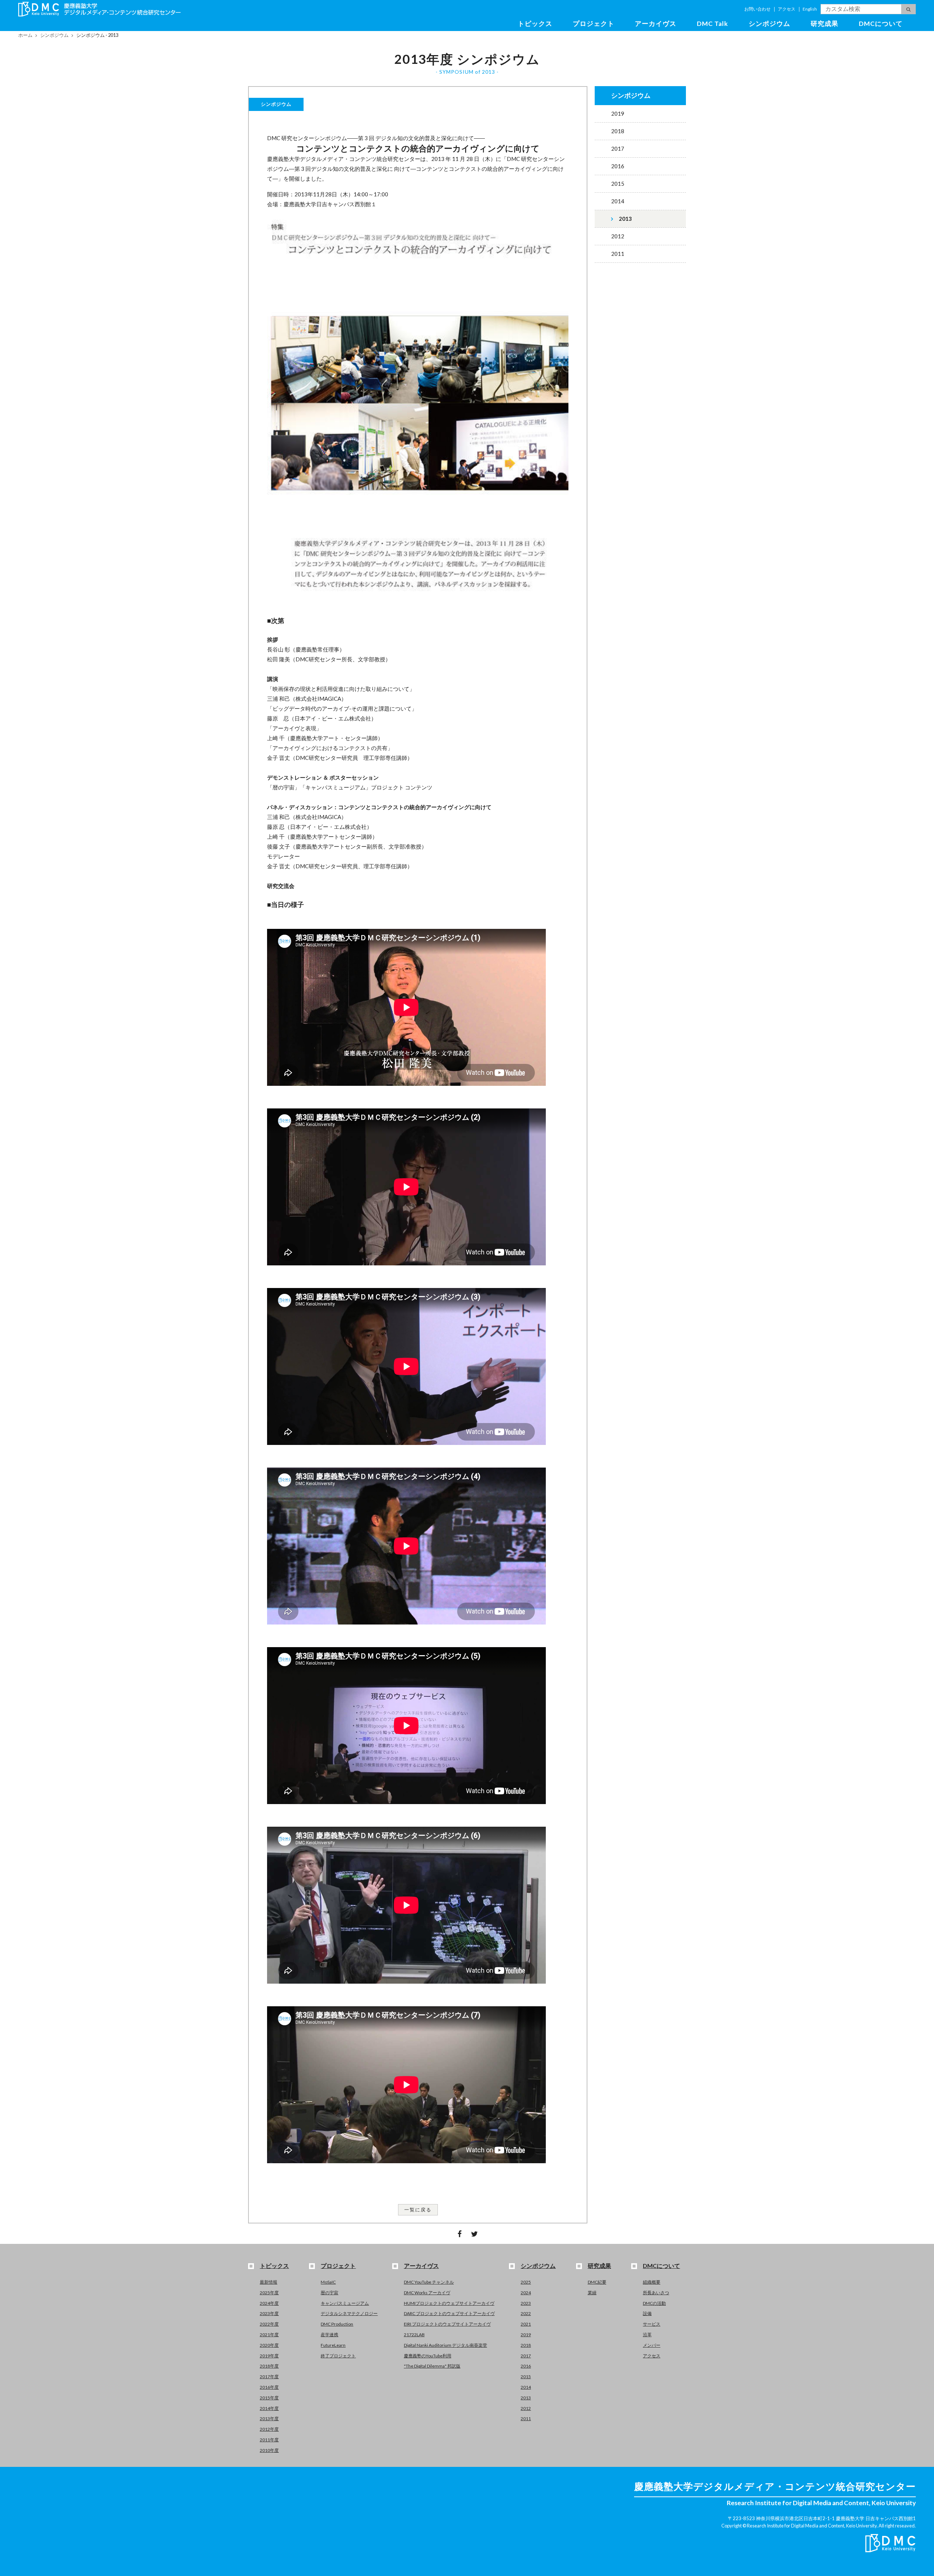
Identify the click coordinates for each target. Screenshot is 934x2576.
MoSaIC (328, 2282)
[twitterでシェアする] (475, 2234)
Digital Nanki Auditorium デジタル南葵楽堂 (445, 2345)
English (810, 9)
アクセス (787, 9)
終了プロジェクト (338, 2356)
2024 (526, 2293)
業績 (592, 2293)
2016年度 (269, 2387)
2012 (618, 236)
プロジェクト (594, 24)
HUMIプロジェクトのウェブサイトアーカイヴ (449, 2303)
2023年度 (269, 2313)
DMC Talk (713, 24)
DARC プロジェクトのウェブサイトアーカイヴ (449, 2313)
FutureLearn (333, 2345)
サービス (652, 2324)
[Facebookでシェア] (459, 2234)
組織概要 (652, 2282)
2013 (625, 219)
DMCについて (881, 24)
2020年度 (269, 2345)
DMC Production (337, 2324)
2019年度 (269, 2356)
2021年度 (269, 2335)
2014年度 (269, 2408)
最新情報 (269, 2282)
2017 (618, 149)
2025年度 (269, 2293)
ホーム (25, 35)
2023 (526, 2303)
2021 (526, 2324)
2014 (618, 201)
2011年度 (269, 2440)
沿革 (647, 2335)
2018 (618, 131)
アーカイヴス (656, 24)
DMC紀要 (597, 2282)
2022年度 (269, 2324)
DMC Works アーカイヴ (427, 2293)
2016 (618, 166)
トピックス (535, 24)
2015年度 (269, 2398)
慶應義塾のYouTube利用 (428, 2356)
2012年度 (269, 2429)
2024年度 (269, 2303)
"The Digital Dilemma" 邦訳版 (432, 2366)
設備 (647, 2313)
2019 (618, 114)
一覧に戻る (418, 2210)
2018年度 (269, 2366)
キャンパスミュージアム (345, 2303)
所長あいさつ (656, 2293)
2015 (618, 184)
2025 (526, 2282)
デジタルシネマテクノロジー (349, 2313)
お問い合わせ (757, 9)
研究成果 (825, 24)
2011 (618, 254)
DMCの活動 (654, 2303)
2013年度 (269, 2419)
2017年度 (269, 2377)
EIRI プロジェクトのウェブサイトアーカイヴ (447, 2324)
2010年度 (269, 2450)
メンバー (652, 2345)
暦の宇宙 (329, 2293)
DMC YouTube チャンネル (429, 2282)
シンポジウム (769, 24)
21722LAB (414, 2335)
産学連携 (329, 2335)
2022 (526, 2313)
